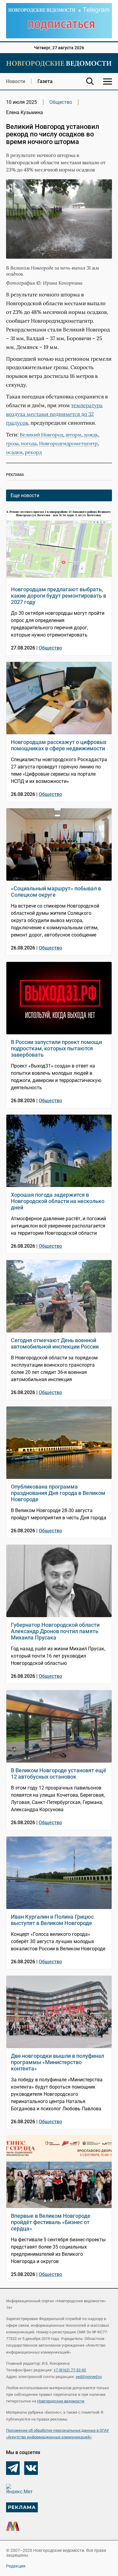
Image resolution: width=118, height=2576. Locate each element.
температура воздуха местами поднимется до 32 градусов (54, 414)
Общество (61, 102)
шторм (74, 435)
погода (29, 443)
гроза (12, 443)
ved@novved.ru (89, 2377)
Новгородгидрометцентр (68, 443)
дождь (91, 435)
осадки (14, 452)
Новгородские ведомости (61, 2401)
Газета (45, 81)
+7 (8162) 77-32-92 (70, 2370)
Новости (16, 81)
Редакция (16, 2566)
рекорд (33, 452)
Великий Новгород (41, 435)
